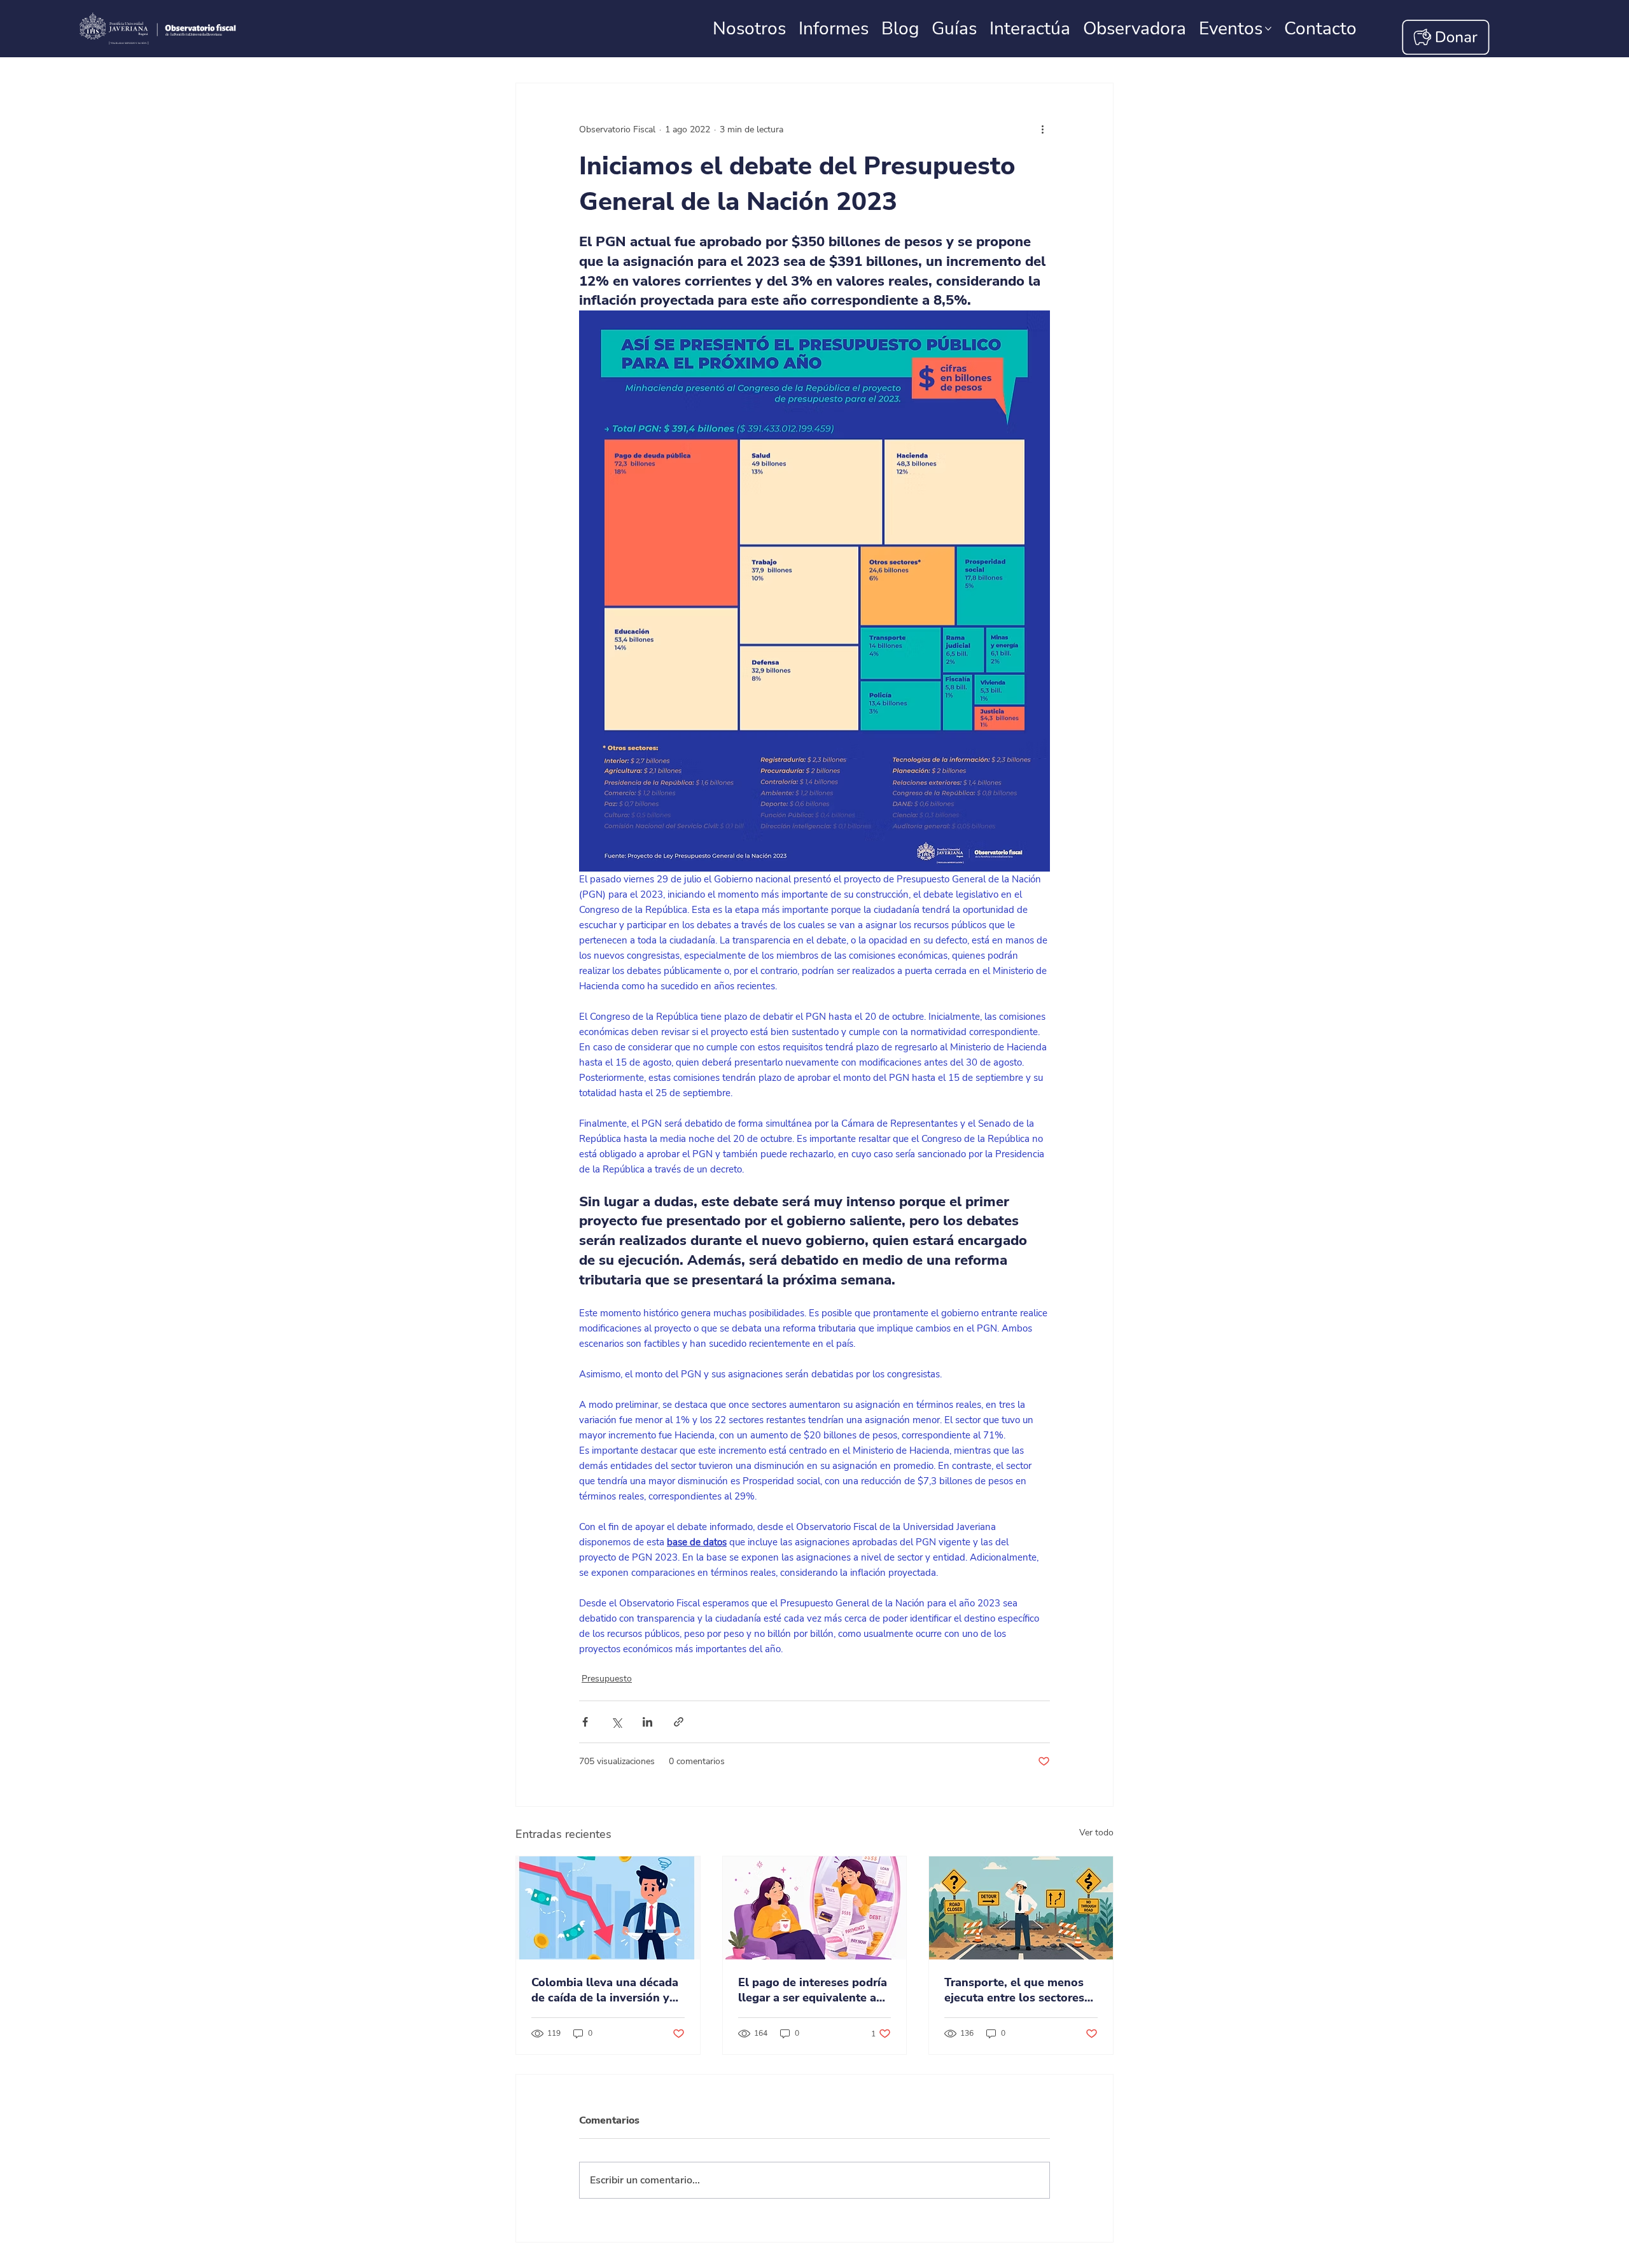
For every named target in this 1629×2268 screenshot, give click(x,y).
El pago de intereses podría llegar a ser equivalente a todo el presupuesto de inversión (813, 1990)
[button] (1320, 29)
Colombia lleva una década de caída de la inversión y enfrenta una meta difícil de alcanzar (607, 1990)
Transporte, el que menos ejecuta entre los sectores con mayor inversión (1014, 1990)
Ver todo (1096, 1833)
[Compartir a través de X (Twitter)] (616, 1722)
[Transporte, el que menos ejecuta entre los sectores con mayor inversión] (1021, 1908)
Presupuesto (607, 1679)
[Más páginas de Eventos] (1268, 29)
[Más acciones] (1042, 129)
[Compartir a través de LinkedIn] (647, 1722)
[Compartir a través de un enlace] (679, 1722)
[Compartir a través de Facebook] (585, 1722)
